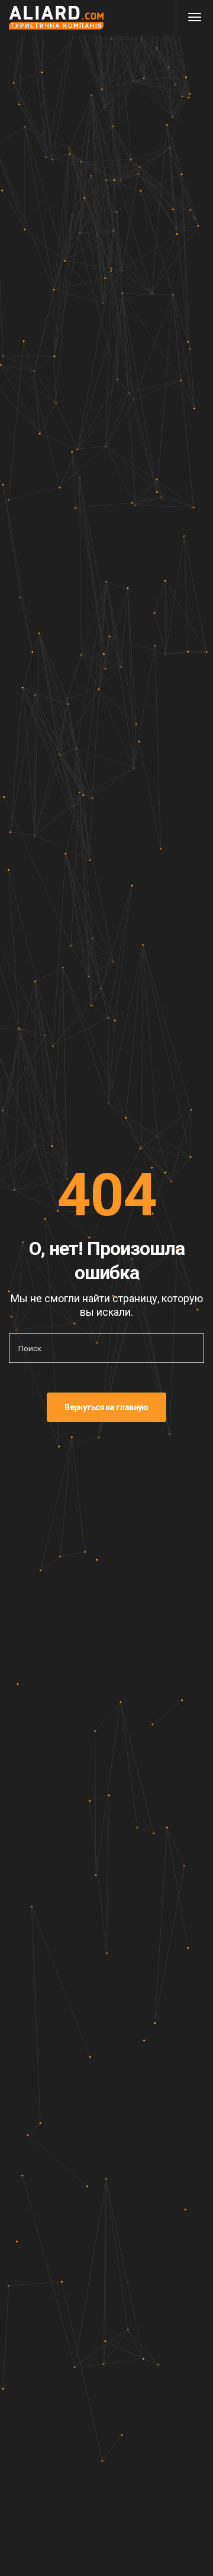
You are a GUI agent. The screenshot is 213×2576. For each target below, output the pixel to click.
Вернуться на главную (106, 1407)
